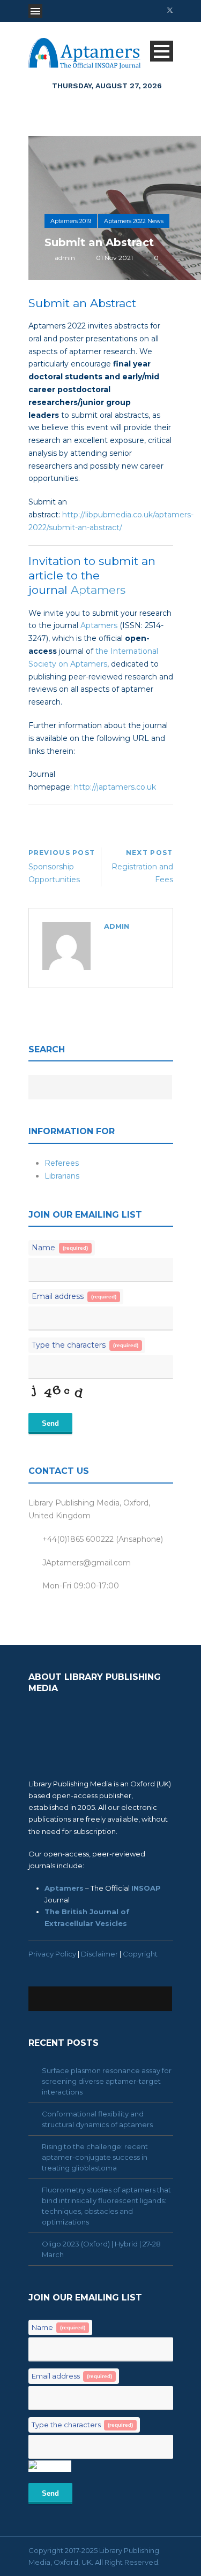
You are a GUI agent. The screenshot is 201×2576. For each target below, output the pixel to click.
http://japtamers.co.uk (115, 787)
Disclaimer (99, 1954)
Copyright (140, 1954)
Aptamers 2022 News (134, 221)
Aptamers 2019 (71, 221)
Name (60, 1248)
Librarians (62, 1176)
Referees (62, 1163)
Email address (74, 1296)
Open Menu (35, 11)
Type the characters (85, 1345)
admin (65, 258)
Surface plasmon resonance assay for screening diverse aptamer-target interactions (107, 2081)
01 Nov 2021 (114, 258)
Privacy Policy (52, 1954)
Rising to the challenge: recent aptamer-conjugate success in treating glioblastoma (95, 2157)
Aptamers (98, 590)
